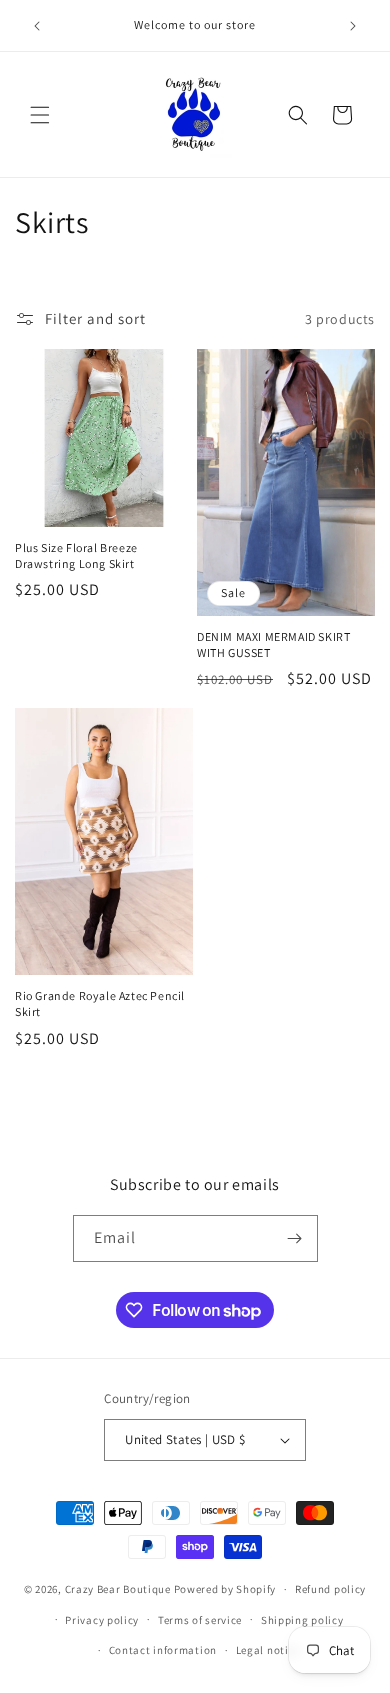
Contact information (163, 1650)
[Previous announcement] (37, 26)
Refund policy (330, 1589)
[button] (40, 115)
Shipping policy (302, 1620)
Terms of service (200, 1620)
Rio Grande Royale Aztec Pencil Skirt (100, 1003)
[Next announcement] (353, 26)
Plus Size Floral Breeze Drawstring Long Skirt (76, 555)
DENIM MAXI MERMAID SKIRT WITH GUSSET (273, 644)
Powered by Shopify (225, 1589)
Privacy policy (102, 1620)
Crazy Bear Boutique (118, 1589)
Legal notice (268, 1650)
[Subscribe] (295, 1238)
